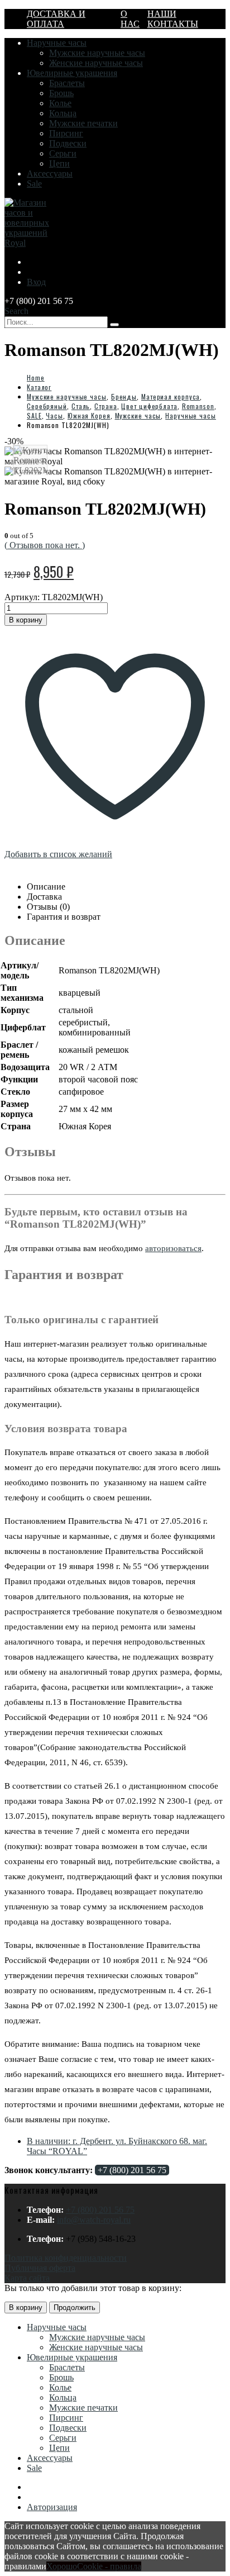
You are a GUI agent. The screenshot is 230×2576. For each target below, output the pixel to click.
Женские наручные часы (96, 63)
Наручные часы (57, 43)
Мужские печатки (83, 123)
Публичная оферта (40, 2268)
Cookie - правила (109, 2566)
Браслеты (67, 83)
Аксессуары (50, 174)
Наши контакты (173, 19)
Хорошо (62, 2566)
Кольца (63, 113)
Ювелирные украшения (72, 73)
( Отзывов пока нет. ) (45, 545)
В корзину (26, 620)
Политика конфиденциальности (66, 2258)
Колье (60, 103)
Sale (34, 184)
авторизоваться (173, 1248)
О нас (130, 19)
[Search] (114, 325)
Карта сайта (27, 2278)
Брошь (61, 93)
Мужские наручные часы (97, 53)
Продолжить (75, 2308)
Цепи (59, 163)
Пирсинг (66, 133)
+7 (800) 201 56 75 (132, 2170)
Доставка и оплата (56, 19)
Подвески (68, 143)
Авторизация (52, 2507)
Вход (36, 282)
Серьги (63, 153)
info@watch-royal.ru (94, 2220)
